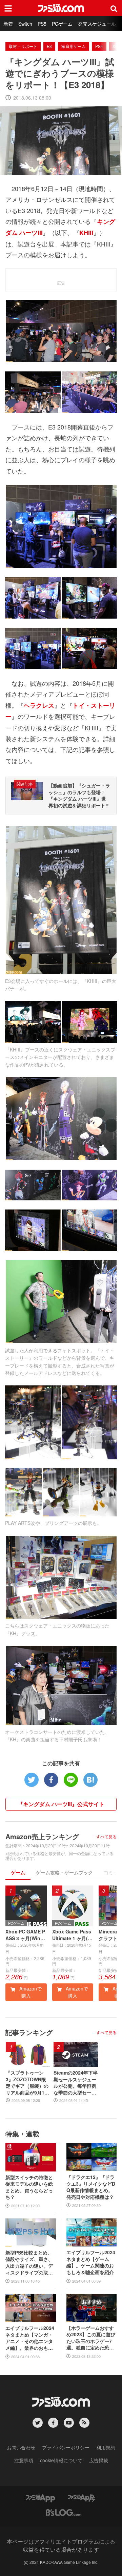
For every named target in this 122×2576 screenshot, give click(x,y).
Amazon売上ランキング (42, 1836)
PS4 (99, 46)
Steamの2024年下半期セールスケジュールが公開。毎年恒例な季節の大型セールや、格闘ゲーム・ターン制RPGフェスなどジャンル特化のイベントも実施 (76, 2083)
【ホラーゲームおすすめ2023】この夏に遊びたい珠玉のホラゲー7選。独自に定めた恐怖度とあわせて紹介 (91, 2338)
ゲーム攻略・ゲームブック (64, 1872)
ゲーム (18, 1872)
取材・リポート (23, 46)
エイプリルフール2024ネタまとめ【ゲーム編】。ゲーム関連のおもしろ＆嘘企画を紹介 (91, 2262)
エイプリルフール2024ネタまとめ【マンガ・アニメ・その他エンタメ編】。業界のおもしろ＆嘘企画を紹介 (30, 2338)
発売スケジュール (97, 24)
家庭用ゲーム (74, 46)
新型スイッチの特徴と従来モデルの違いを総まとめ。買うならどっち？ (29, 2187)
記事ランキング (29, 2032)
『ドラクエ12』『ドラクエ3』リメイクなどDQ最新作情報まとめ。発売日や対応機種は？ (91, 2187)
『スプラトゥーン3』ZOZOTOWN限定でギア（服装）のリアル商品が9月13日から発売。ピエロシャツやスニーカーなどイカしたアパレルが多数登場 (27, 2083)
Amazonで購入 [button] (30, 1992)
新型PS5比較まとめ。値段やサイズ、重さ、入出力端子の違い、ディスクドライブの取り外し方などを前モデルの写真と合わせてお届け (29, 2263)
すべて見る (106, 1837)
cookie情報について (61, 2460)
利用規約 (106, 2447)
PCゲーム (62, 24)
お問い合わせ (21, 2447)
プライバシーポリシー (66, 2447)
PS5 (42, 24)
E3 (49, 46)
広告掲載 (99, 2460)
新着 (8, 24)
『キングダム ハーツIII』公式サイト (61, 1804)
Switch (25, 24)
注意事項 (24, 2460)
